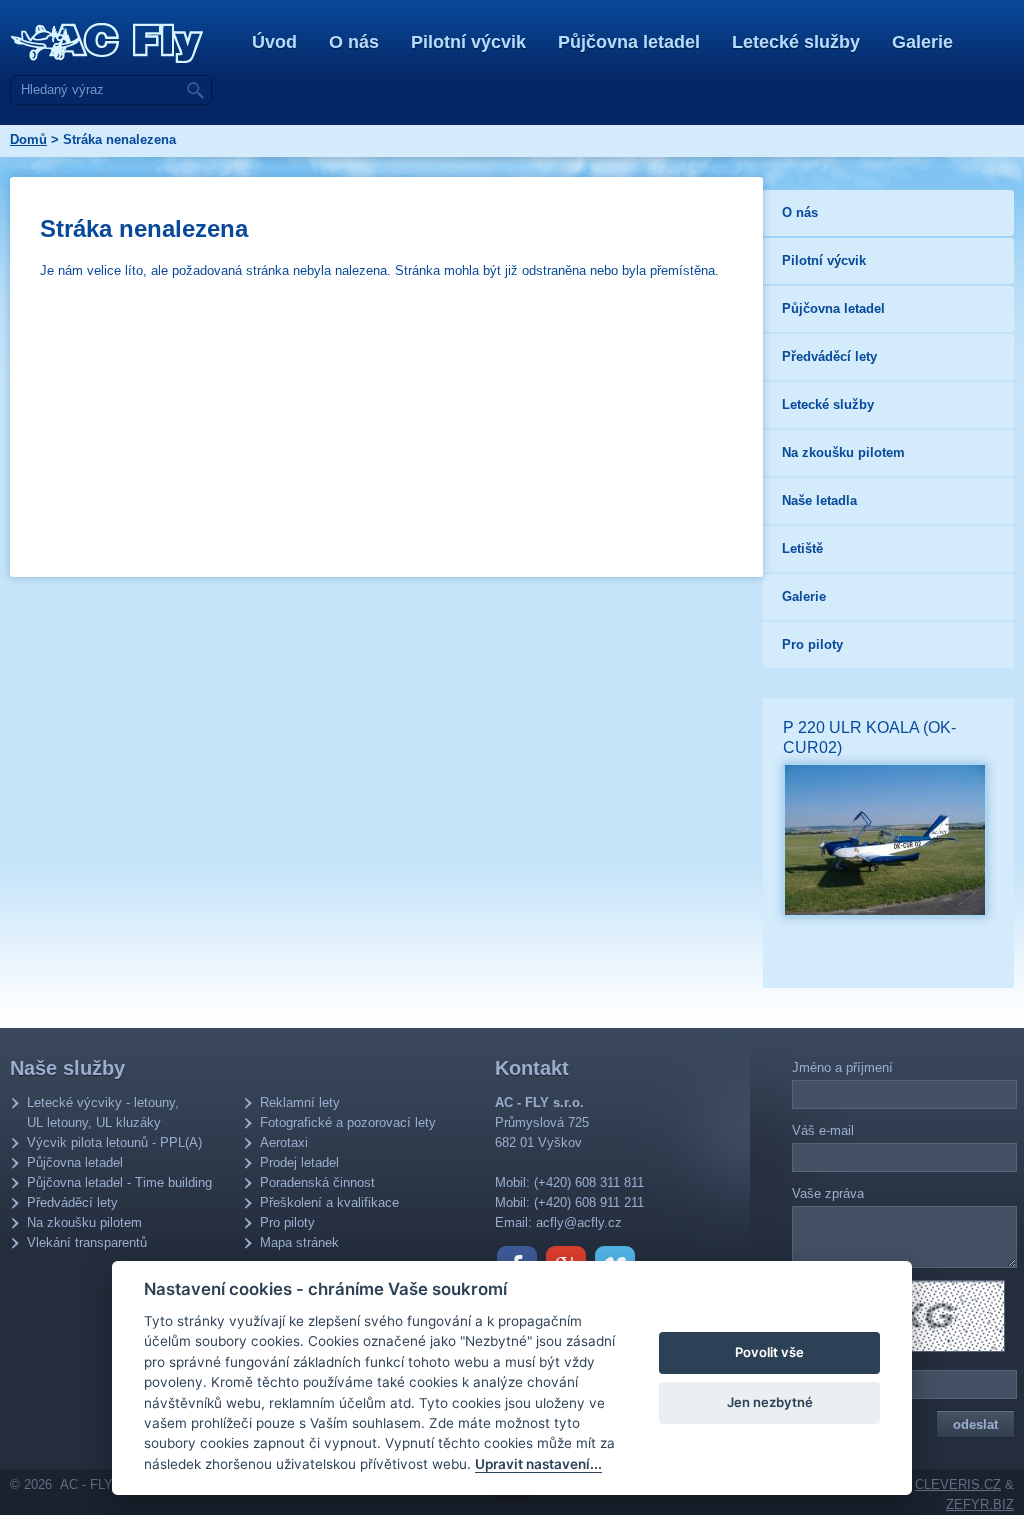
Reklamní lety (300, 1102)
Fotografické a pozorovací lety (348, 1122)
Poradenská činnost (317, 1182)
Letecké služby (796, 42)
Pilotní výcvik (468, 42)
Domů (28, 139)
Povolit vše (769, 1352)
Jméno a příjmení (842, 1067)
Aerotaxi (284, 1142)
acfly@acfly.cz (579, 1222)
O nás (354, 42)
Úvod (274, 42)
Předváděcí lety (72, 1202)
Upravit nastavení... (538, 1464)
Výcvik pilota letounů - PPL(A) (114, 1142)
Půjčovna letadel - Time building (119, 1182)
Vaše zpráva (828, 1193)
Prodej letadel (299, 1162)
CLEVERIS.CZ (958, 1484)
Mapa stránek (299, 1242)
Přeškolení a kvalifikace (329, 1202)
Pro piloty (287, 1222)
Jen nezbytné (770, 1402)
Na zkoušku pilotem (84, 1222)
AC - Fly (107, 43)
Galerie (922, 42)
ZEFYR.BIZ (980, 1504)
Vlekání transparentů (87, 1242)
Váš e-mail (823, 1130)
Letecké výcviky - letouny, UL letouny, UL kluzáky (103, 1112)
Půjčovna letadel (629, 42)
